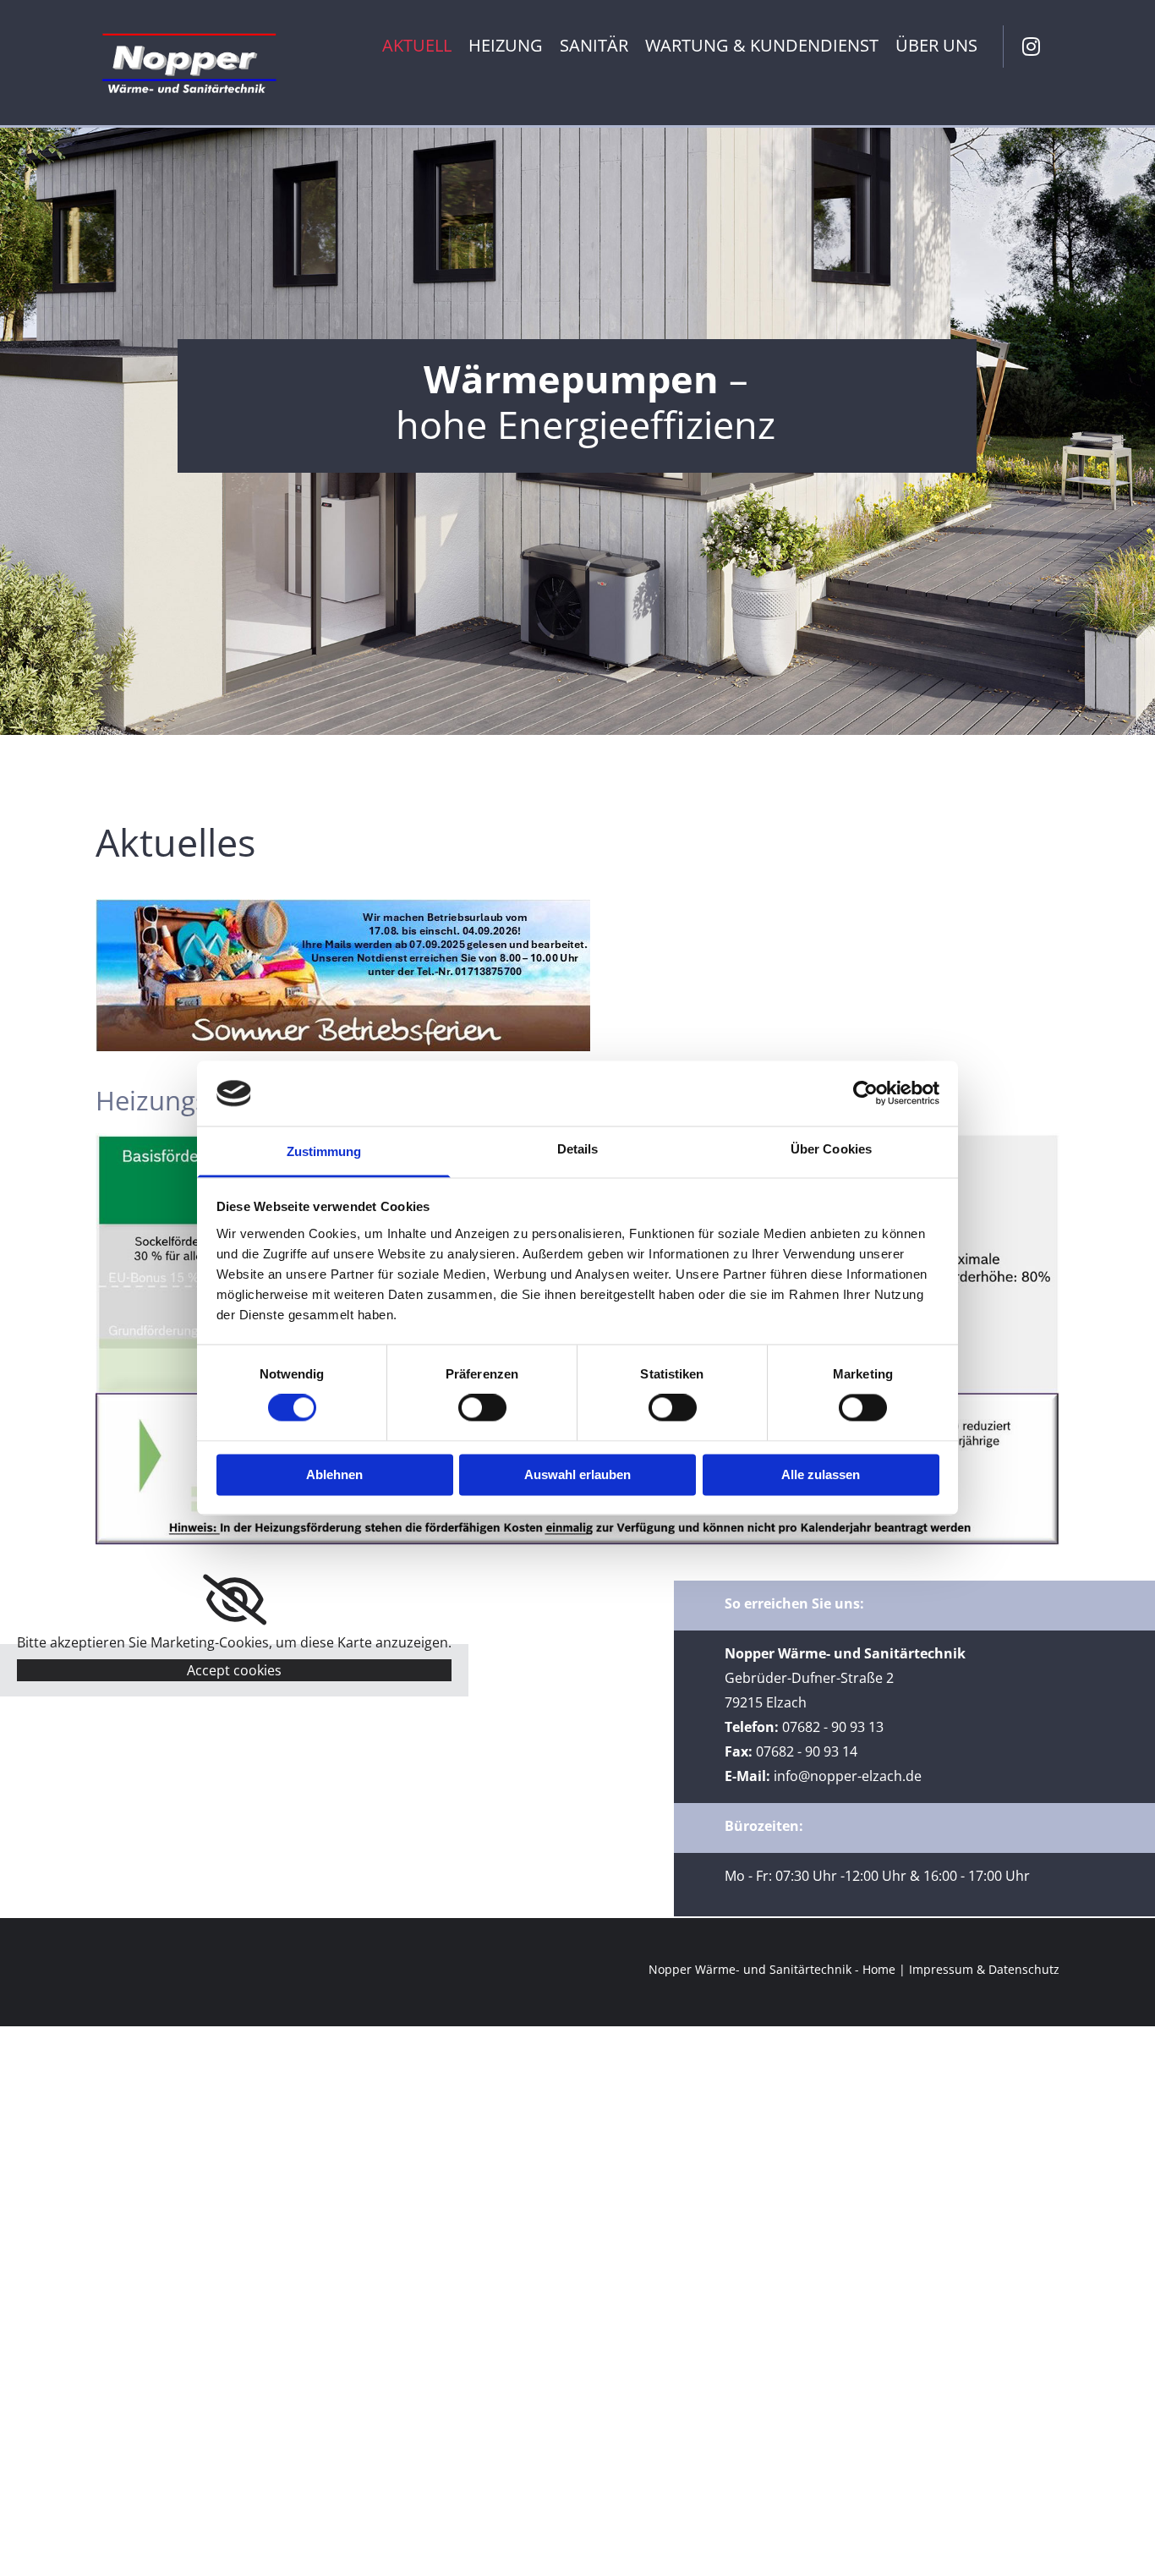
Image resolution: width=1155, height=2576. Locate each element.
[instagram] (1032, 47)
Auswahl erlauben (577, 1474)
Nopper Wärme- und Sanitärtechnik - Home (772, 1969)
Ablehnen (334, 1474)
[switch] (482, 1408)
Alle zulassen (821, 1474)
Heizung (506, 47)
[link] (235, 1600)
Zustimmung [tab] (324, 1151)
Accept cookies (234, 1670)
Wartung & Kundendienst (762, 47)
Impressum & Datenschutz (984, 1969)
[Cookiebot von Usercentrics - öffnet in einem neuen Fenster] (865, 1093)
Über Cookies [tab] (831, 1149)
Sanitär (594, 47)
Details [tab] (578, 1149)
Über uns (936, 47)
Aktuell (417, 47)
